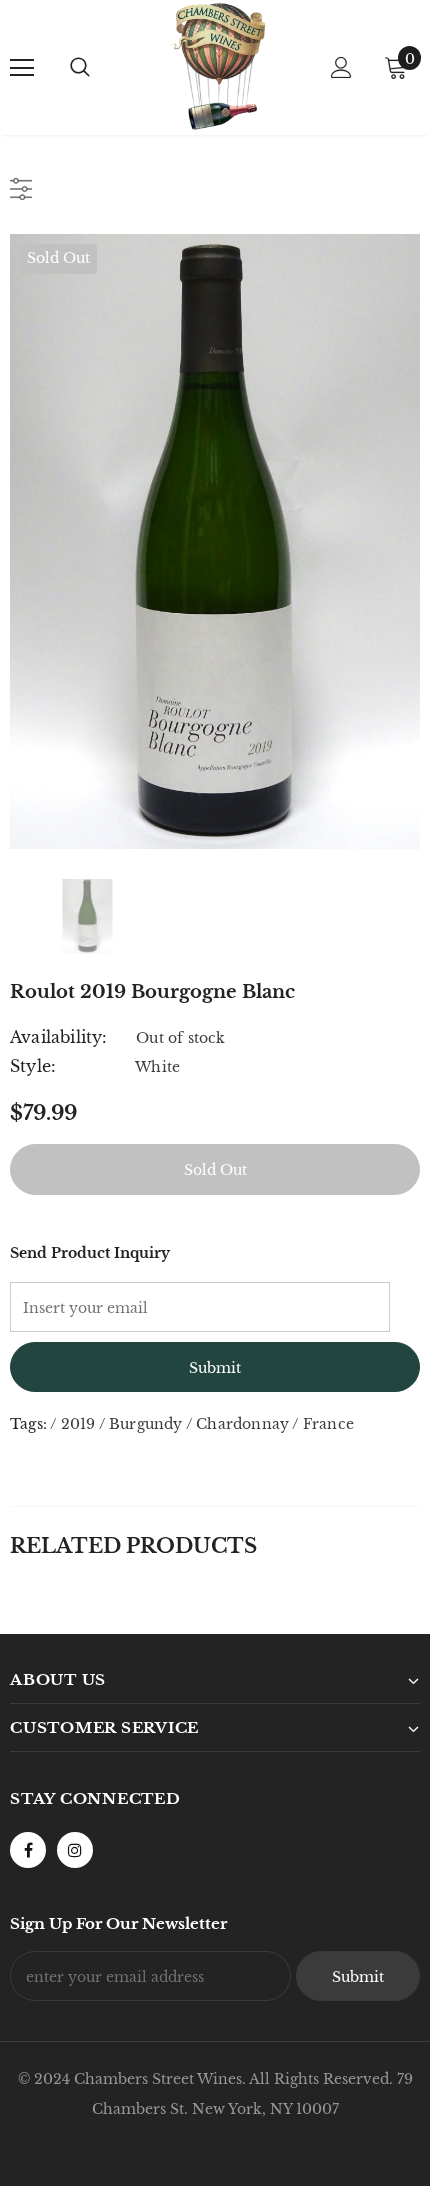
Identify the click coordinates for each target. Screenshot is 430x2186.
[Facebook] (28, 1850)
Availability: (59, 1037)
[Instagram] (75, 1850)
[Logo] (218, 66)
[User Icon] (341, 67)
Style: (33, 1066)
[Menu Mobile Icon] (22, 68)
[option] (215, 541)
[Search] (80, 68)
